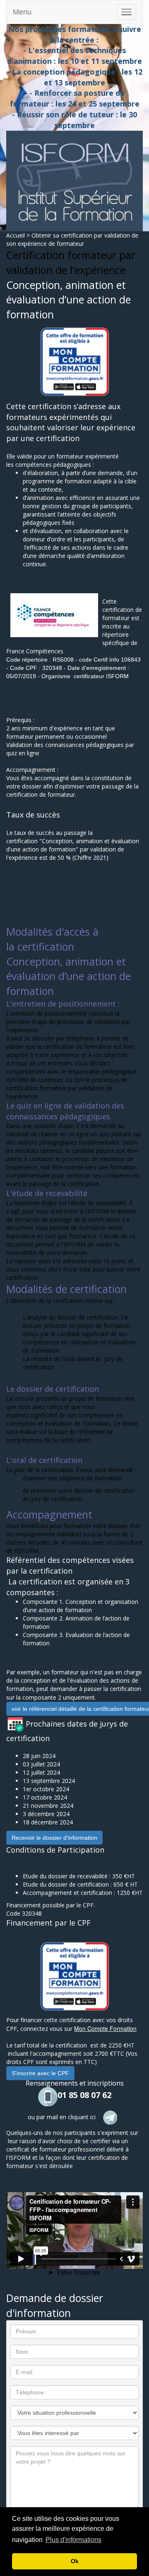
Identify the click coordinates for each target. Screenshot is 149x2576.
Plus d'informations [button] (73, 2540)
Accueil (16, 235)
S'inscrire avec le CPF (40, 2073)
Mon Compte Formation (105, 2028)
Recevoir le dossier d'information (54, 1838)
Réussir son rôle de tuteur (66, 114)
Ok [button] (75, 2561)
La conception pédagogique (64, 72)
